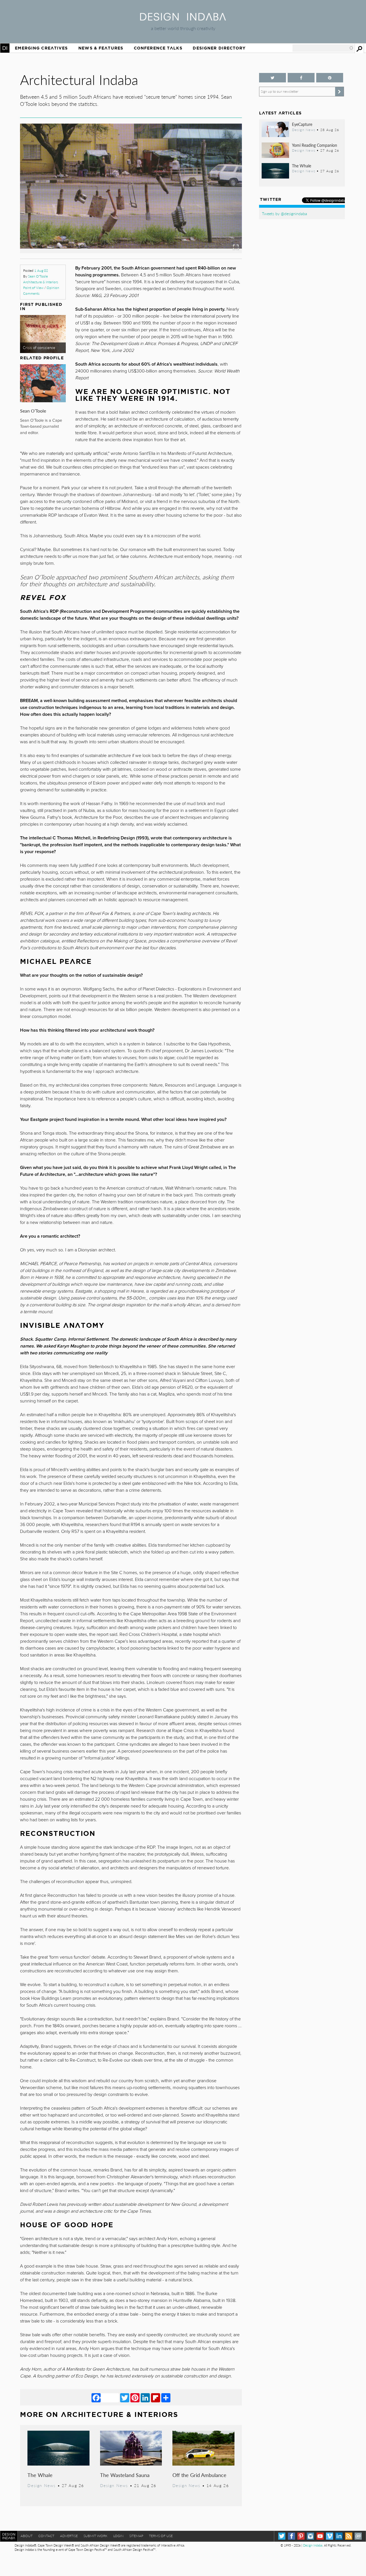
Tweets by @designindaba (285, 213)
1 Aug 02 (41, 271)
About (27, 2536)
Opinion (53, 288)
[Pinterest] (135, 2397)
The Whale (40, 2475)
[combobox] (323, 48)
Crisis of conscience (39, 348)
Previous (53, 211)
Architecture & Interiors (41, 282)
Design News (41, 2485)
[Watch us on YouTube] (320, 2536)
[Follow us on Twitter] (272, 78)
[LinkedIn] (145, 2397)
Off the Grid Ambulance (199, 2475)
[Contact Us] (358, 2536)
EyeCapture (302, 124)
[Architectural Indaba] (131, 251)
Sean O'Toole (38, 276)
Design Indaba (313, 2545)
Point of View (33, 288)
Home (5, 48)
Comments (31, 293)
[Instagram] (310, 2536)
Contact (46, 2536)
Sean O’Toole (33, 411)
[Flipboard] (156, 2397)
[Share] (166, 2397)
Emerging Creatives (41, 48)
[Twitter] (125, 2397)
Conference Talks (158, 48)
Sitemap (136, 2536)
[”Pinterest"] (330, 78)
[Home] (183, 19)
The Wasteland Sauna (125, 2475)
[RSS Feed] (349, 2536)
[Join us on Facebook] (301, 78)
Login (118, 2536)
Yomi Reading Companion (315, 145)
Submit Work (96, 2536)
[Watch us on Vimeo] (330, 2536)
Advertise (69, 2536)
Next (209, 211)
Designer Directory (219, 48)
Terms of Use (161, 2536)
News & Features (101, 48)
